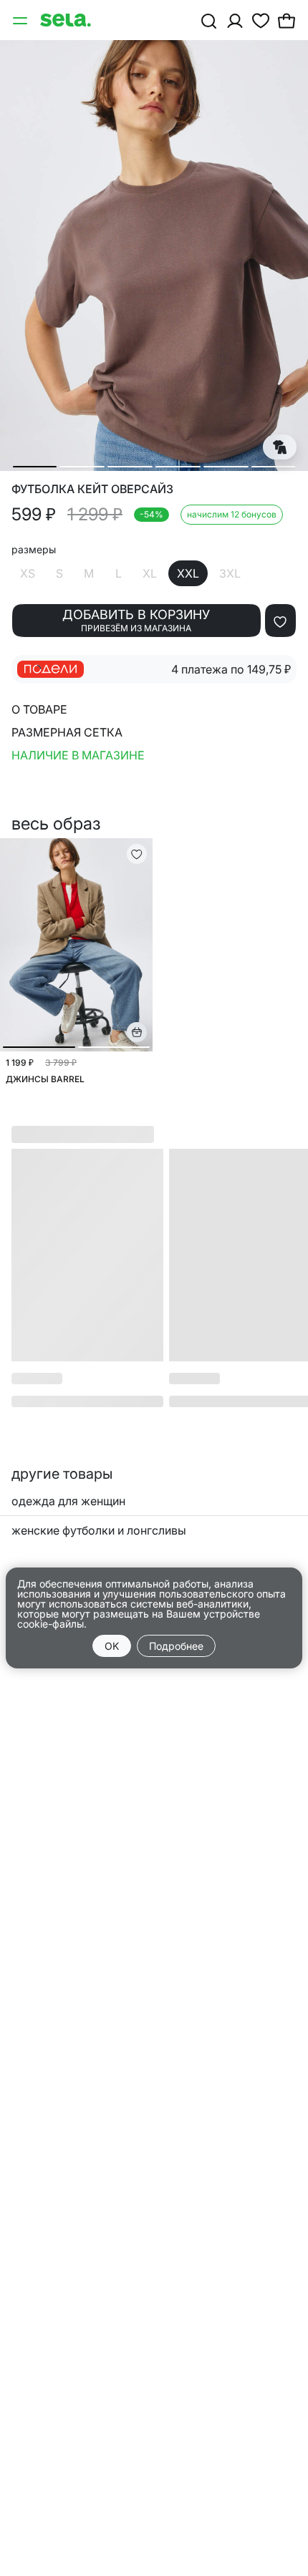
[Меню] (21, 20)
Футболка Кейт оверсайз (92, 489)
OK (112, 1646)
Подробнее (176, 1646)
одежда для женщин (68, 1501)
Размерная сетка (67, 732)
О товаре (39, 709)
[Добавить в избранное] (280, 621)
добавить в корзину (136, 620)
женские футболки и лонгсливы (99, 1530)
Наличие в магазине (78, 755)
